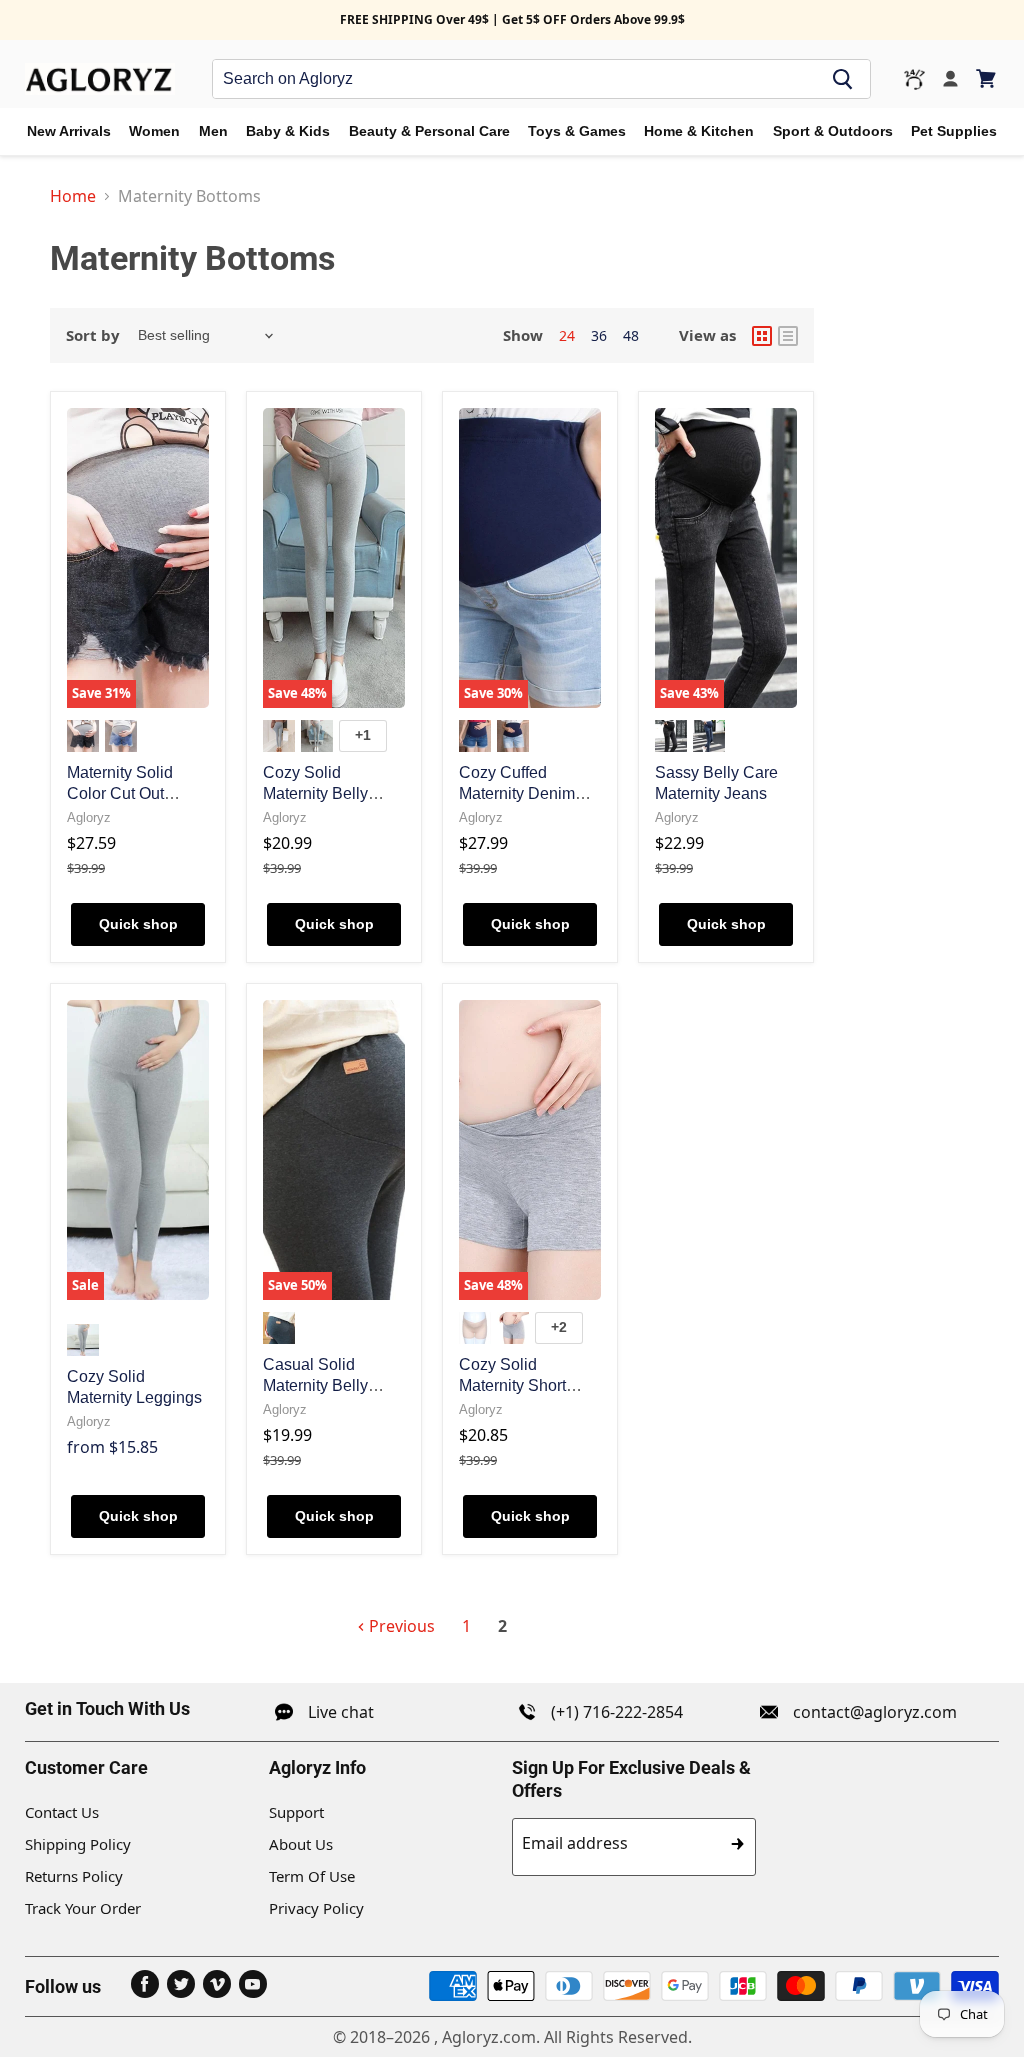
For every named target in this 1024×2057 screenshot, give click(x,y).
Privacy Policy (316, 1908)
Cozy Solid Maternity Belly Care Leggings (315, 793)
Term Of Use (312, 1876)
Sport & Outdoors (833, 131)
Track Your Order (83, 1908)
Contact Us (62, 1812)
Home (73, 196)
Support (296, 1812)
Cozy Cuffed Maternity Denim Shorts (517, 793)
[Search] (843, 79)
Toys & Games (577, 131)
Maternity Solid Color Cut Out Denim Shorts (120, 793)
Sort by (93, 335)
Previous (400, 1626)
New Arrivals (69, 131)
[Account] (950, 79)
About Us (301, 1844)
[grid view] (762, 336)
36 (599, 335)
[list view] (788, 336)
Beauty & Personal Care (429, 131)
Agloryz (89, 817)
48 (631, 335)
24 (567, 335)
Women (154, 131)
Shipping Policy (78, 1844)
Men (213, 131)
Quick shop (138, 924)
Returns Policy (74, 1876)
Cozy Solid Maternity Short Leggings (512, 1385)
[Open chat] (914, 79)
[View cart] (987, 78)
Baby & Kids (288, 131)
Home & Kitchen (699, 131)
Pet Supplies (954, 131)
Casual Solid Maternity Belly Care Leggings (315, 1385)
